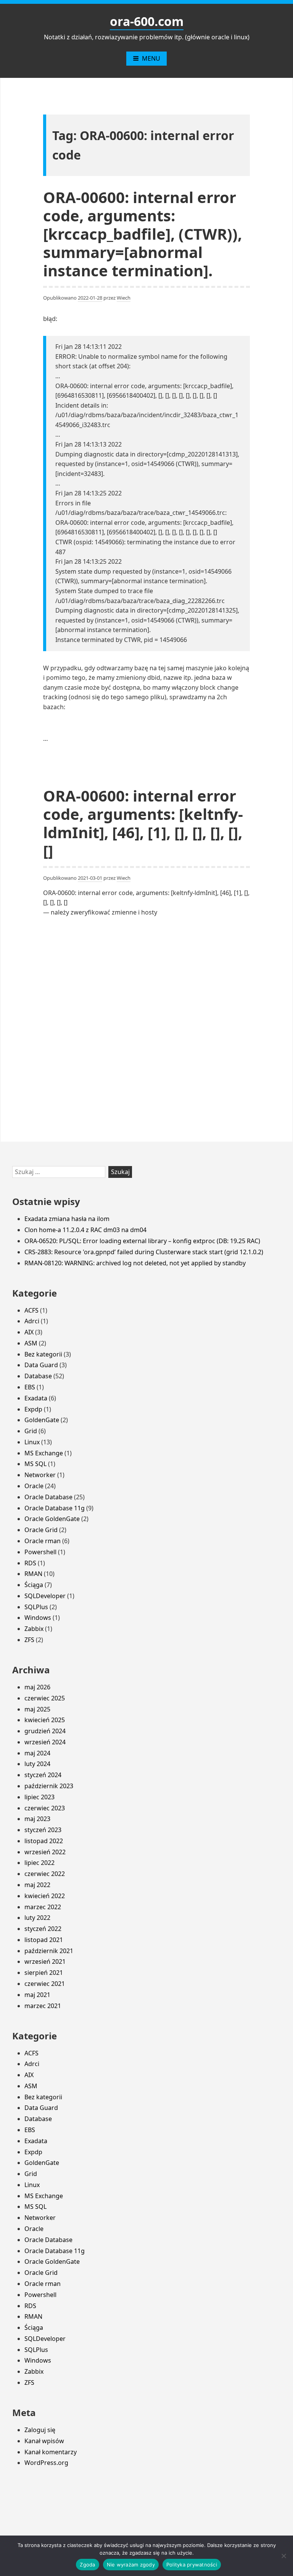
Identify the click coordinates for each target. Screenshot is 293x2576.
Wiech (124, 298)
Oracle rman (43, 1541)
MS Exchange (44, 1453)
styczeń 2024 (43, 1775)
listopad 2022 (44, 1841)
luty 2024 (37, 1764)
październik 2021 (49, 1951)
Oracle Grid (41, 1530)
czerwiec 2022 (45, 1874)
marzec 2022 (43, 1907)
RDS (30, 1563)
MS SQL (35, 1464)
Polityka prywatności (192, 2565)
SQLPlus (36, 1607)
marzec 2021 (43, 2006)
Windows (38, 1618)
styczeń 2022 (43, 1929)
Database (38, 1376)
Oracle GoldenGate (52, 1519)
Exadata (36, 1398)
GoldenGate (42, 1420)
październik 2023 (49, 1786)
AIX (29, 1332)
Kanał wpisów (44, 2441)
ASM (31, 1343)
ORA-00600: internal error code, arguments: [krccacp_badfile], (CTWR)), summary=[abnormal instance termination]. (142, 234)
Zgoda (87, 2565)
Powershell (40, 1552)
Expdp (33, 1409)
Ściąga (34, 1585)
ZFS (29, 1640)
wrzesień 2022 (45, 1852)
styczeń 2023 (43, 1830)
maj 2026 (37, 1687)
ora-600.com (147, 21)
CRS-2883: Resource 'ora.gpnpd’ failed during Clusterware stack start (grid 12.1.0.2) (144, 1252)
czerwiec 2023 (45, 1808)
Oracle (34, 1486)
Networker (40, 1475)
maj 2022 (37, 1885)
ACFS (31, 1310)
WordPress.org (46, 2463)
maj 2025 (37, 1709)
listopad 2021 (44, 1940)
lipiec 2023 (39, 1797)
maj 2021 (37, 1995)
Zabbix (34, 1629)
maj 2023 (37, 1819)
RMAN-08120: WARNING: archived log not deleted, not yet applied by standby (135, 1263)
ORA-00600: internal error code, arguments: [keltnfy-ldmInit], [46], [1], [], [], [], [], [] (143, 823)
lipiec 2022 (39, 1863)
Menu (151, 58)
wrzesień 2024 (45, 1742)
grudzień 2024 (45, 1731)
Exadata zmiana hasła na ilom (67, 1219)
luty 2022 (37, 1918)
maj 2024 (37, 1753)
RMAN (33, 1574)
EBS (30, 1387)
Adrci (32, 1321)
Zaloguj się (40, 2430)
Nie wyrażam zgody (131, 2565)
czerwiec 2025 (45, 1698)
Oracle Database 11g (55, 1508)
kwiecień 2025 (45, 1720)
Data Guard (41, 1365)
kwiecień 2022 (45, 1896)
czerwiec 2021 (45, 1984)
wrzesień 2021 (45, 1961)
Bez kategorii (43, 1354)
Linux (32, 1442)
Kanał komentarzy (51, 2452)
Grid (31, 1431)
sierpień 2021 (44, 1973)
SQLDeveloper (45, 1596)
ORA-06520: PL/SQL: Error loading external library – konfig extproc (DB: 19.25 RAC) (142, 1241)
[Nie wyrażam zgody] (283, 2556)
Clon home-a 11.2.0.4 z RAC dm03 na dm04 (85, 1230)
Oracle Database (48, 1497)
